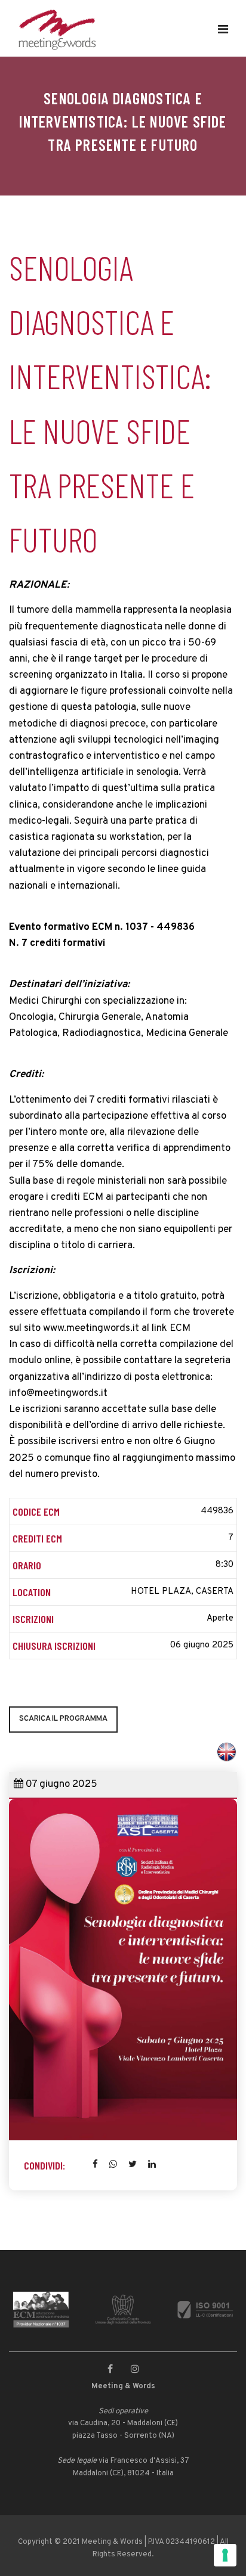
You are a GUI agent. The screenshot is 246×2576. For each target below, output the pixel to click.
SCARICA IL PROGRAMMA (63, 1719)
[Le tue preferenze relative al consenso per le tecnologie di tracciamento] (225, 2555)
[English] (227, 1748)
